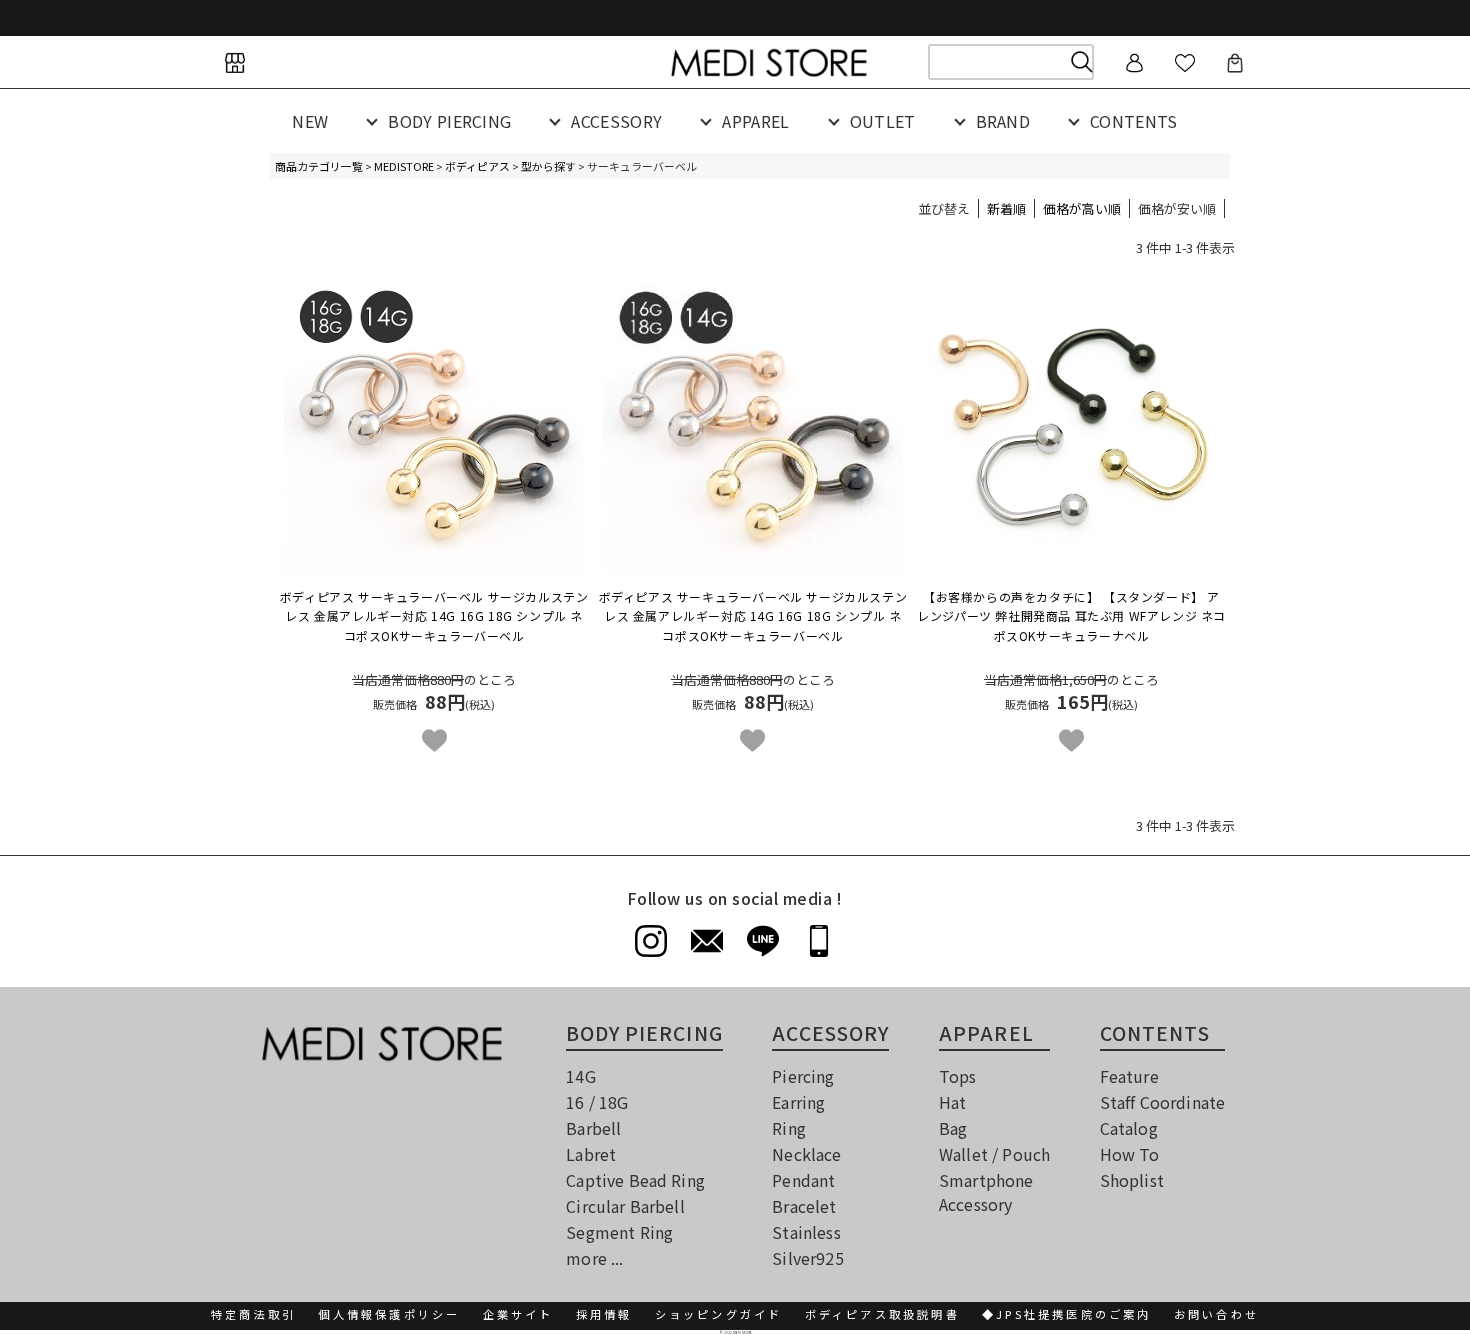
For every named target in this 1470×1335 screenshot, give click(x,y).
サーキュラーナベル (1071, 615)
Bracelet (804, 1206)
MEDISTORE (404, 166)
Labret (591, 1154)
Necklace (806, 1154)
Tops (958, 1076)
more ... (594, 1258)
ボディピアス (477, 166)
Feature (1129, 1076)
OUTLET (883, 121)
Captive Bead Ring (635, 1180)
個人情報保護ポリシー (389, 1314)
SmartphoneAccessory (986, 1192)
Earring (798, 1102)
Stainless (806, 1232)
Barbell (593, 1128)
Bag (953, 1128)
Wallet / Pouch (994, 1154)
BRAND (1003, 121)
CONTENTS (1134, 121)
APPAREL (755, 121)
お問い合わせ (1216, 1314)
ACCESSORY (616, 121)
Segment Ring (619, 1232)
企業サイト (518, 1314)
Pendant (803, 1180)
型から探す (548, 166)
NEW (310, 121)
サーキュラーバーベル (434, 615)
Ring (789, 1128)
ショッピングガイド (719, 1314)
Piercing (803, 1076)
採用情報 (604, 1314)
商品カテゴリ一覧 (319, 166)
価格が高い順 (1082, 208)
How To (1130, 1154)
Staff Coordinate (1163, 1102)
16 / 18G (597, 1102)
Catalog (1129, 1128)
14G (580, 1076)
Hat (952, 1102)
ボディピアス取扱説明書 (882, 1314)
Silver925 (807, 1258)
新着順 (1006, 208)
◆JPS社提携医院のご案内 (1067, 1314)
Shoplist (1132, 1180)
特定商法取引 (253, 1314)
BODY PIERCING (449, 121)
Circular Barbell (625, 1206)
